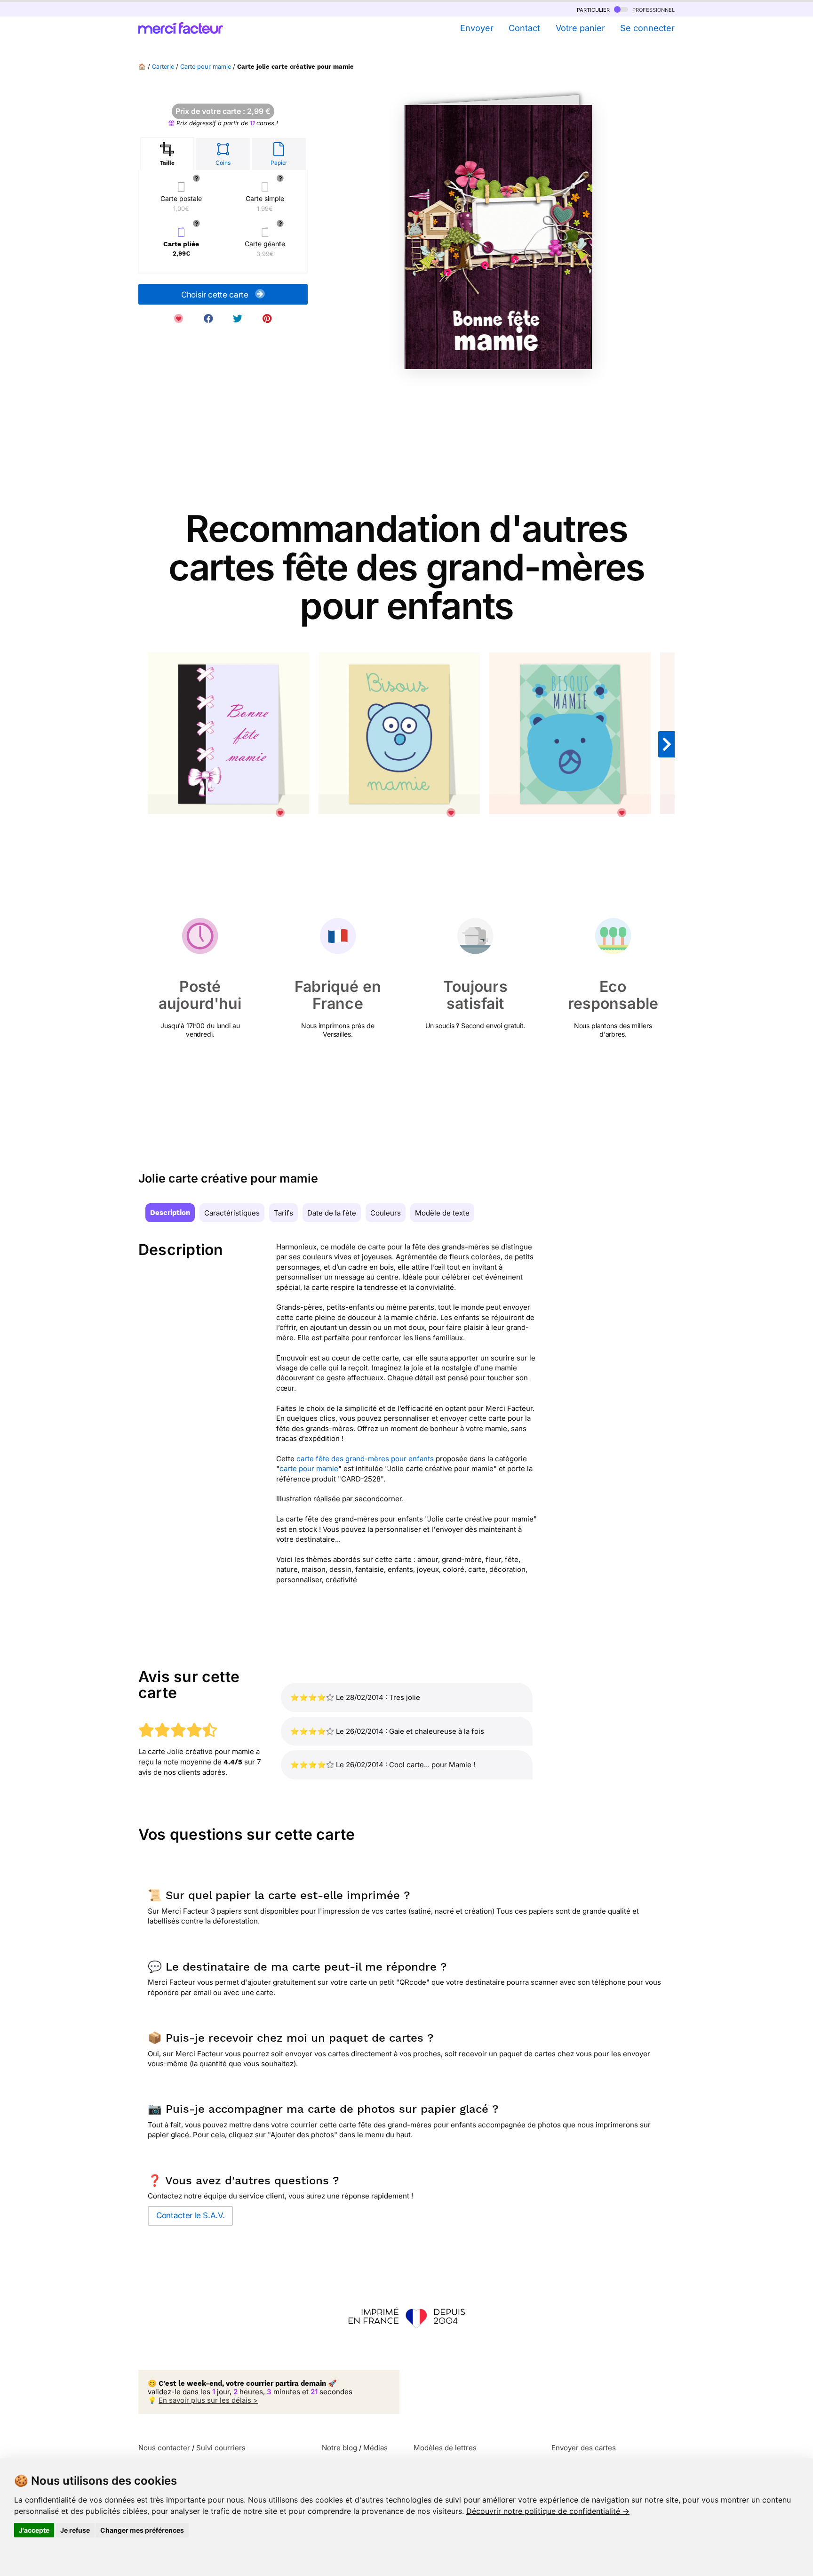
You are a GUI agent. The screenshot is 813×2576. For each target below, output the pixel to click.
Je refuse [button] (75, 2530)
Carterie (163, 67)
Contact (524, 28)
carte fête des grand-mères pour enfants (365, 1459)
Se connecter (647, 28)
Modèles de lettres (445, 2448)
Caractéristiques (232, 1213)
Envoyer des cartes (584, 2448)
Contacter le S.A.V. (190, 2215)
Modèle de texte (442, 1213)
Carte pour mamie (206, 67)
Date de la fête (332, 1213)
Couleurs (386, 1213)
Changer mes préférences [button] (142, 2530)
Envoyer (477, 28)
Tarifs (283, 1213)
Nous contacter (164, 2448)
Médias (375, 2448)
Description (170, 1213)
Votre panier (580, 28)
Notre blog (339, 2448)
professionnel (653, 9)
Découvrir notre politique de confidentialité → (548, 2511)
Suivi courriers (221, 2448)
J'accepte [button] (34, 2530)
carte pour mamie (309, 1469)
